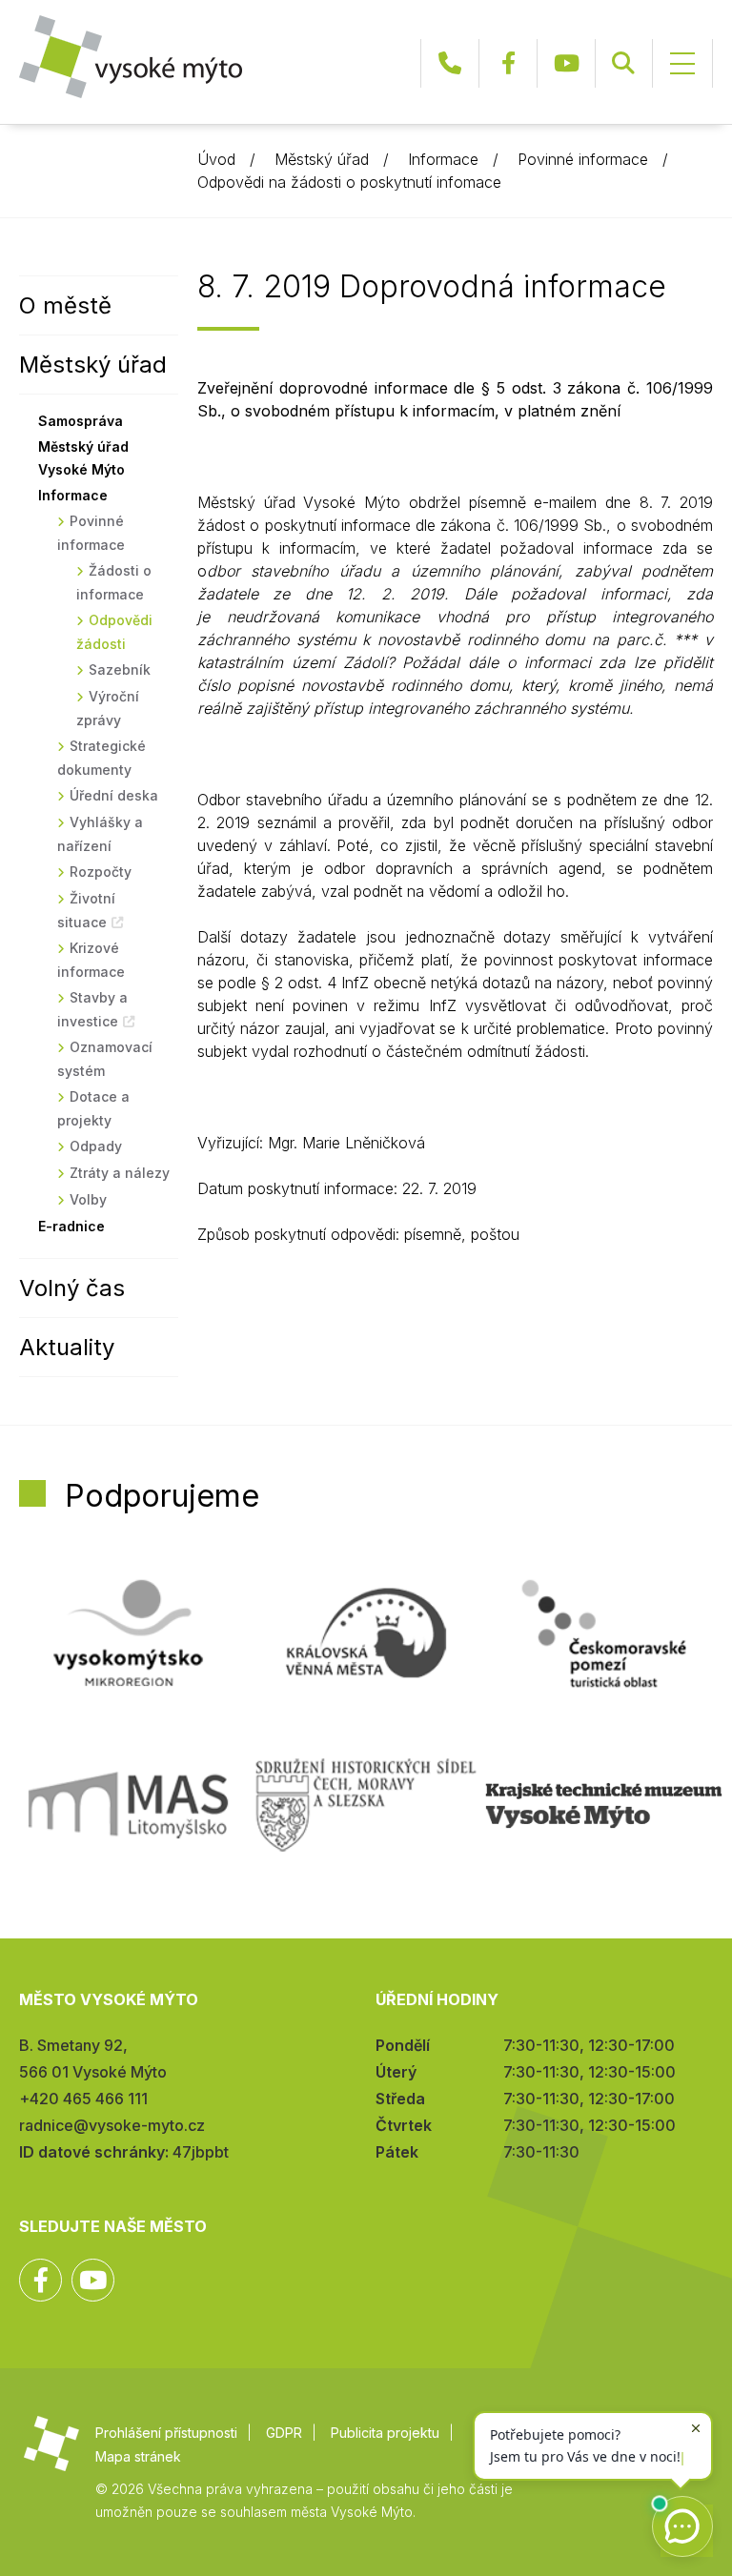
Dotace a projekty (93, 1108)
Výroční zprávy (108, 708)
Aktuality (67, 1347)
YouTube (566, 63)
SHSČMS (366, 1805)
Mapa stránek (138, 2456)
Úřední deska (114, 795)
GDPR (284, 2433)
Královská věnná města (366, 1633)
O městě (65, 305)
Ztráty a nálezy (120, 1173)
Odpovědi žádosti (114, 632)
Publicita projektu (385, 2433)
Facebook (508, 63)
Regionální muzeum (604, 1805)
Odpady (96, 1146)
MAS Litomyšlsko (128, 1805)
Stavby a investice (92, 1009)
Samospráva (81, 421)
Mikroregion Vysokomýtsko (128, 1633)
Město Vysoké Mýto (131, 57)
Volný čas (72, 1288)
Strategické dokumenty (102, 758)
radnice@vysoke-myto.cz (112, 2125)
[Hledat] (623, 63)
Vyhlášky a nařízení (100, 834)
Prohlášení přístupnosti (166, 2433)
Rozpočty (101, 872)
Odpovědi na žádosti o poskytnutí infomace (349, 182)
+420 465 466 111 (450, 63)
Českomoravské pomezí (604, 1633)
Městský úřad (322, 159)
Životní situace (86, 910)
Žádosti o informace (114, 582)
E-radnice (71, 1226)
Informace (443, 159)
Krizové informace (91, 960)
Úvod (216, 159)
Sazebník (120, 669)
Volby (88, 1199)
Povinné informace (583, 159)
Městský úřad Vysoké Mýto (83, 458)
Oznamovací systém (105, 1059)
